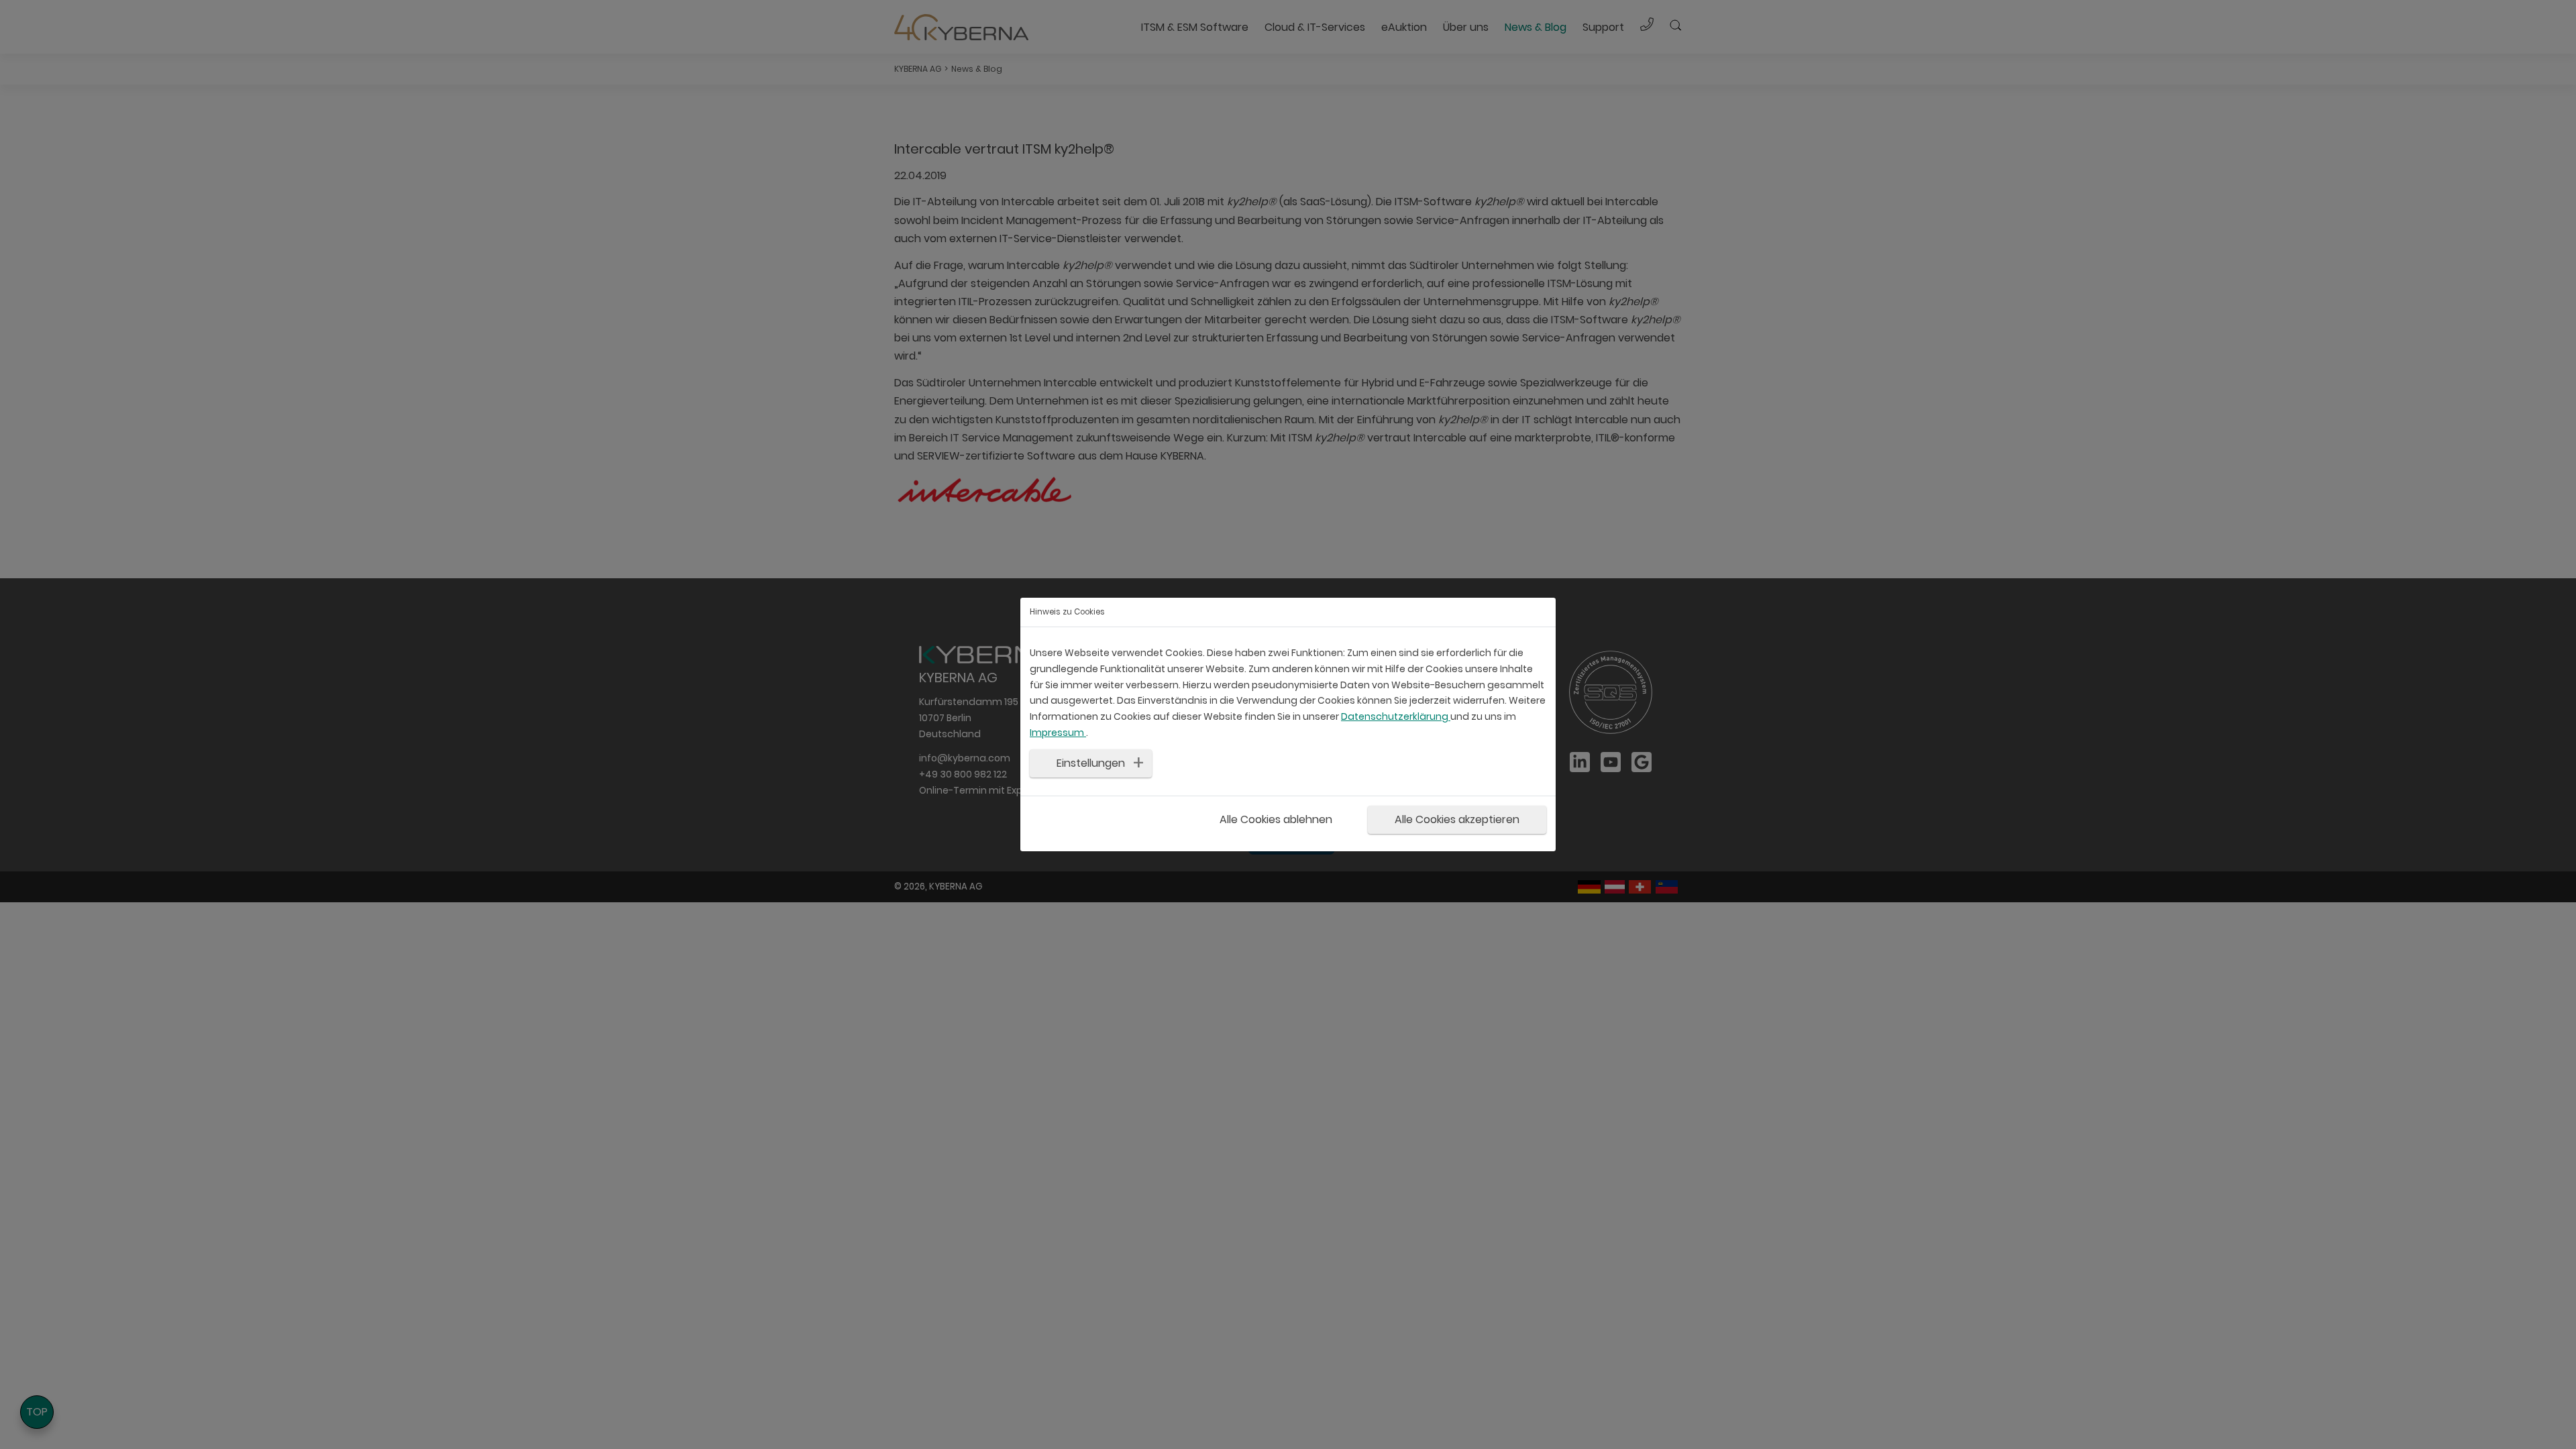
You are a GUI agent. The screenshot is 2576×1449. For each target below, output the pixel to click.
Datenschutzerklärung (1396, 716)
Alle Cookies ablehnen (1276, 819)
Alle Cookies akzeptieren (1457, 819)
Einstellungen (1091, 763)
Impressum (1058, 733)
